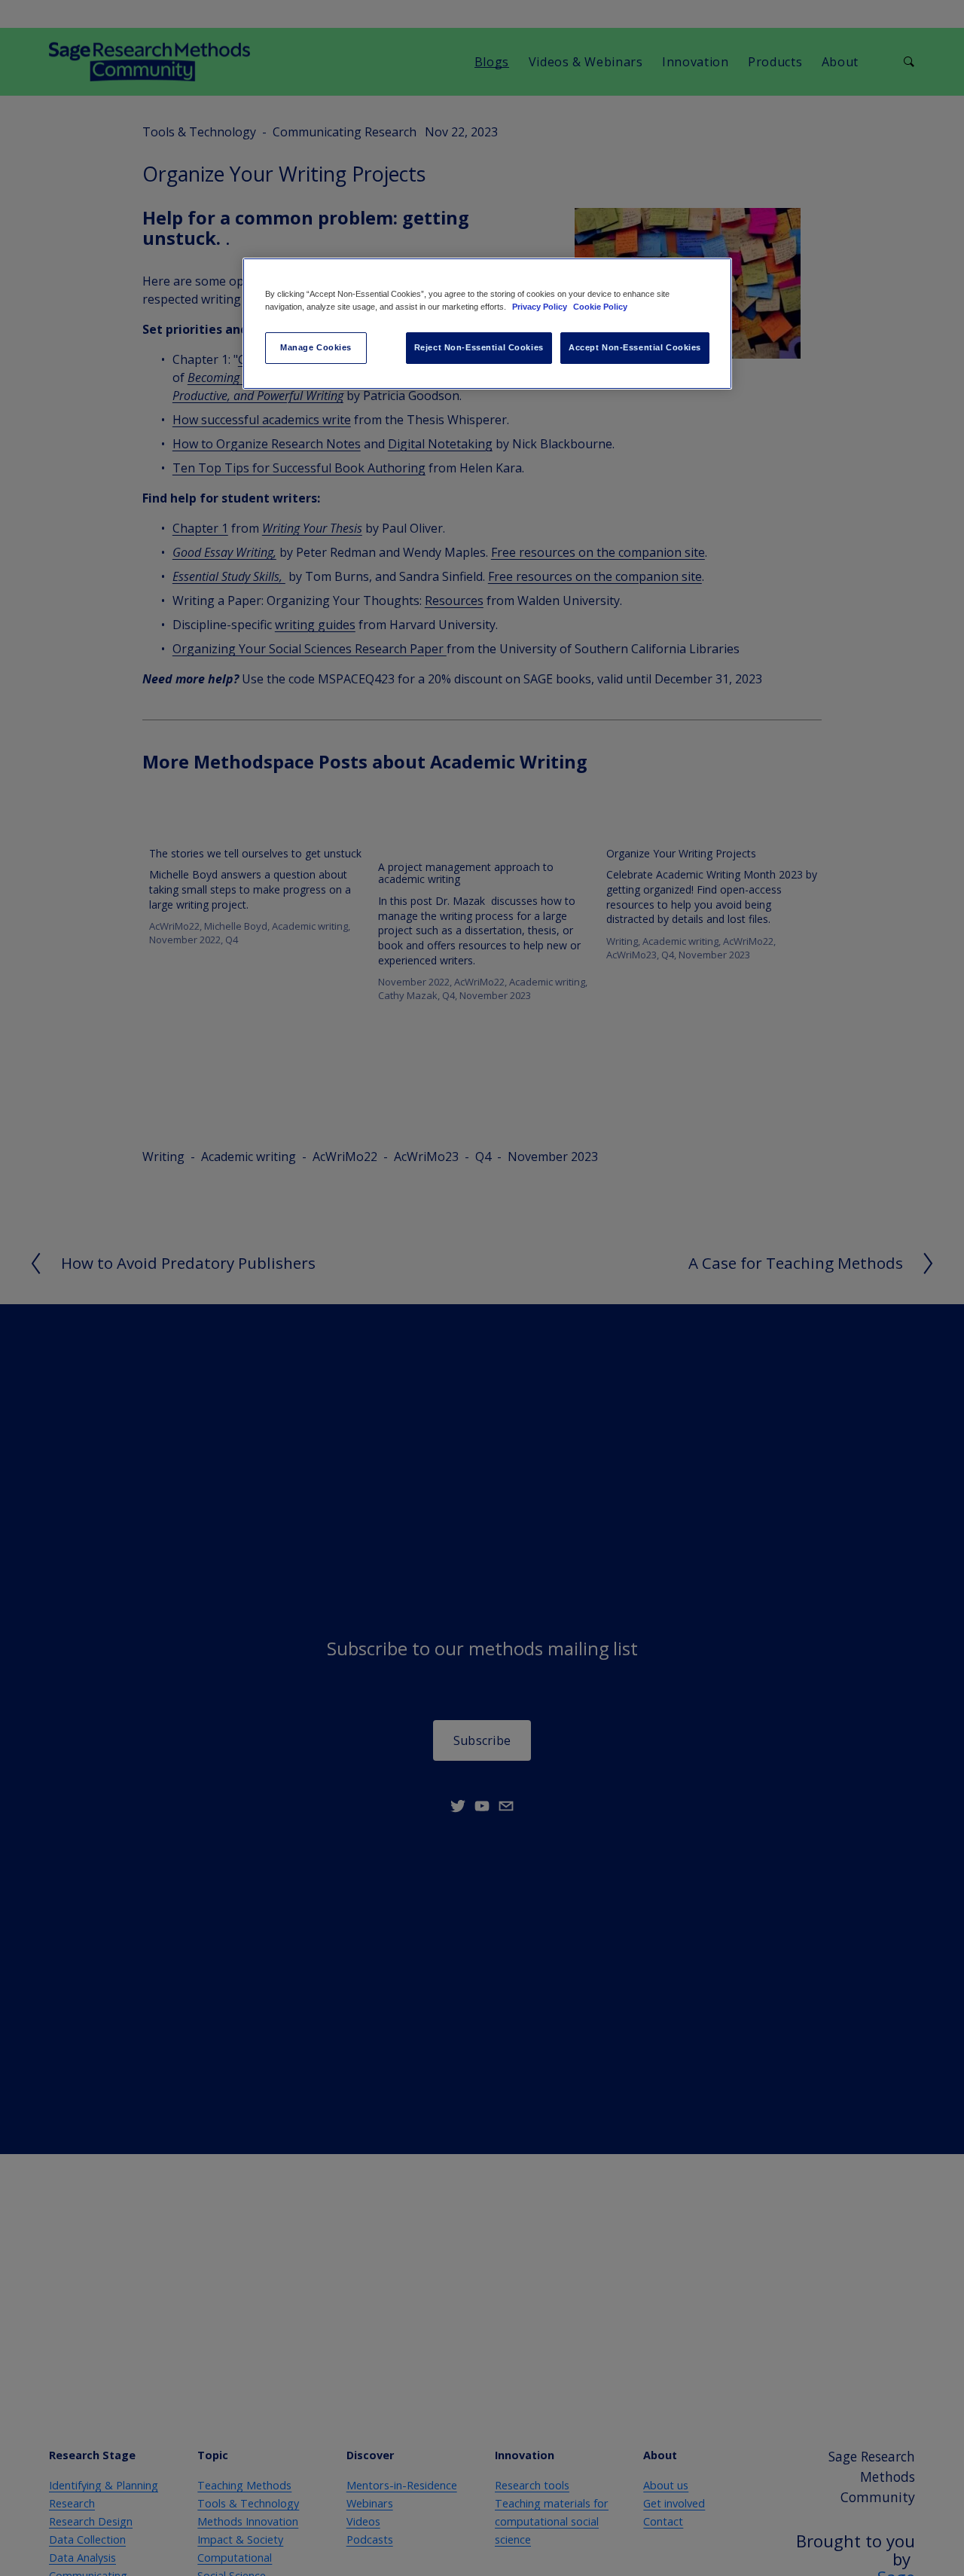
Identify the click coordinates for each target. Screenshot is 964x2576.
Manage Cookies (316, 347)
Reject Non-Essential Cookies (479, 347)
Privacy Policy (541, 307)
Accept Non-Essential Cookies (635, 347)
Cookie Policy (600, 307)
